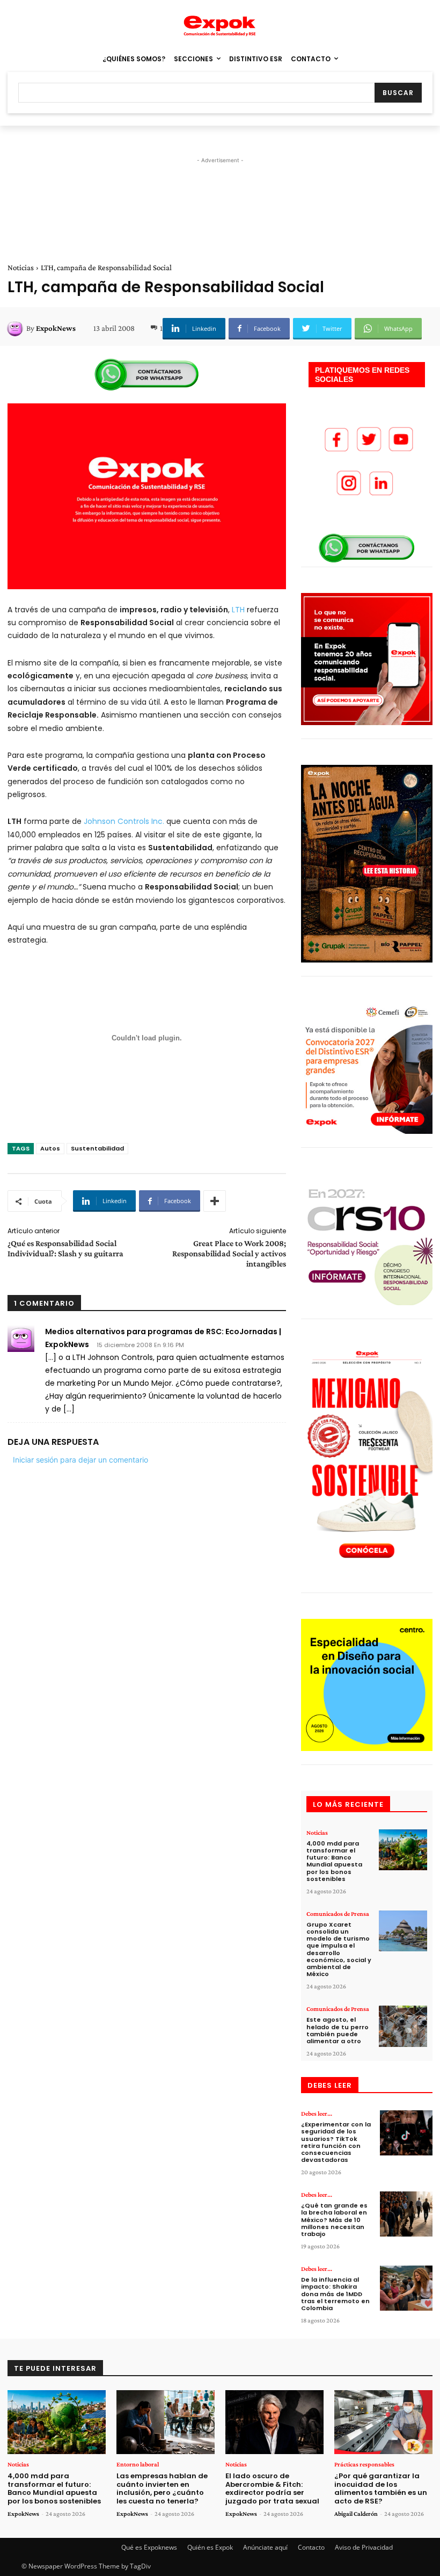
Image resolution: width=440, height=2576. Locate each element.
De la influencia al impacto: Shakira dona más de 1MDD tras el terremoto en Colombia (335, 2294)
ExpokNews (56, 328)
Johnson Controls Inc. (124, 821)
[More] (215, 1201)
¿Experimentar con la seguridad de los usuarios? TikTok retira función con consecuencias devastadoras (336, 2142)
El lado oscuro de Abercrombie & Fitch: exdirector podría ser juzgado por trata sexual (272, 2488)
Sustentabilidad (97, 1148)
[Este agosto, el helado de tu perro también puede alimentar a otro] (403, 2026)
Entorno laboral (138, 2464)
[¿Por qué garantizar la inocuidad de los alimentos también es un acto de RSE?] (383, 2422)
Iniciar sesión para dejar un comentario (80, 1460)
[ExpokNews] (17, 328)
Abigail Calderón (356, 2514)
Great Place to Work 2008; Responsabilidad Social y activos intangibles (229, 1253)
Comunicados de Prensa (338, 1914)
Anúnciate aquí (265, 2547)
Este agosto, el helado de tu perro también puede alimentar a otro (338, 2030)
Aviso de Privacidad (364, 2547)
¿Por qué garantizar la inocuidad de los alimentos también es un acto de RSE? (381, 2488)
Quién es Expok (210, 2547)
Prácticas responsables (364, 2464)
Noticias (21, 267)
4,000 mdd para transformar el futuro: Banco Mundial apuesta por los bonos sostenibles (334, 1861)
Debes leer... (317, 2114)
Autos (50, 1148)
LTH (238, 610)
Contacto (311, 2547)
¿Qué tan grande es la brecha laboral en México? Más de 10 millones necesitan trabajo (334, 2220)
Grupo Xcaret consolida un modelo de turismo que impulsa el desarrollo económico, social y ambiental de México (339, 1949)
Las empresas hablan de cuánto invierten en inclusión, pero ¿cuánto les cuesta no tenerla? (162, 2488)
